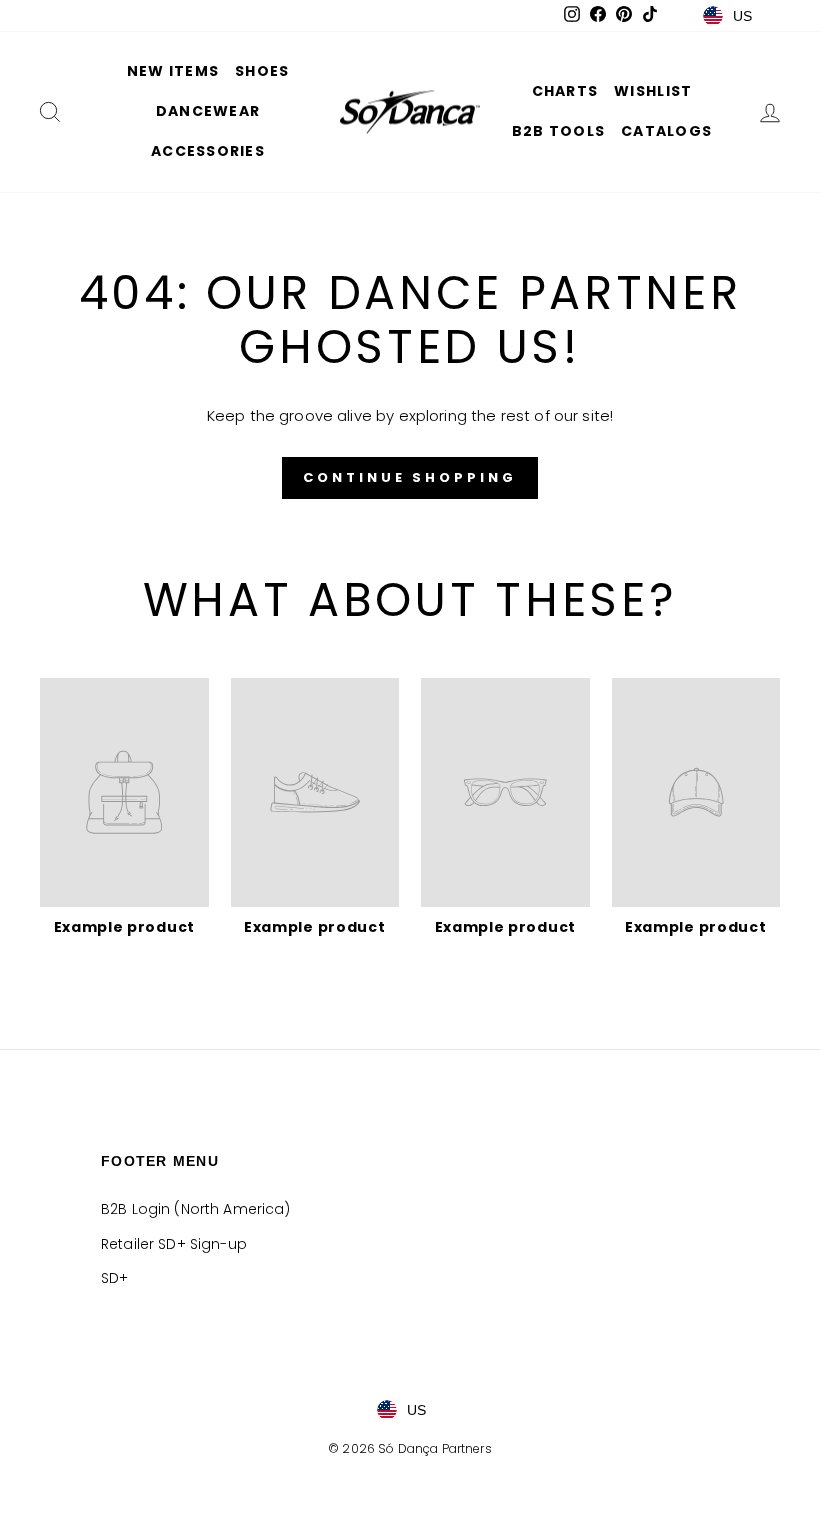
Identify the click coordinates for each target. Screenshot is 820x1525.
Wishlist (653, 91)
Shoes (262, 71)
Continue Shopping (409, 477)
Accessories (208, 151)
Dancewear (208, 111)
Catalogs (666, 131)
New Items (173, 71)
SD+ (114, 1278)
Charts (565, 91)
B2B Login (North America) (196, 1209)
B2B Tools (558, 131)
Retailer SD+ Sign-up (174, 1244)
